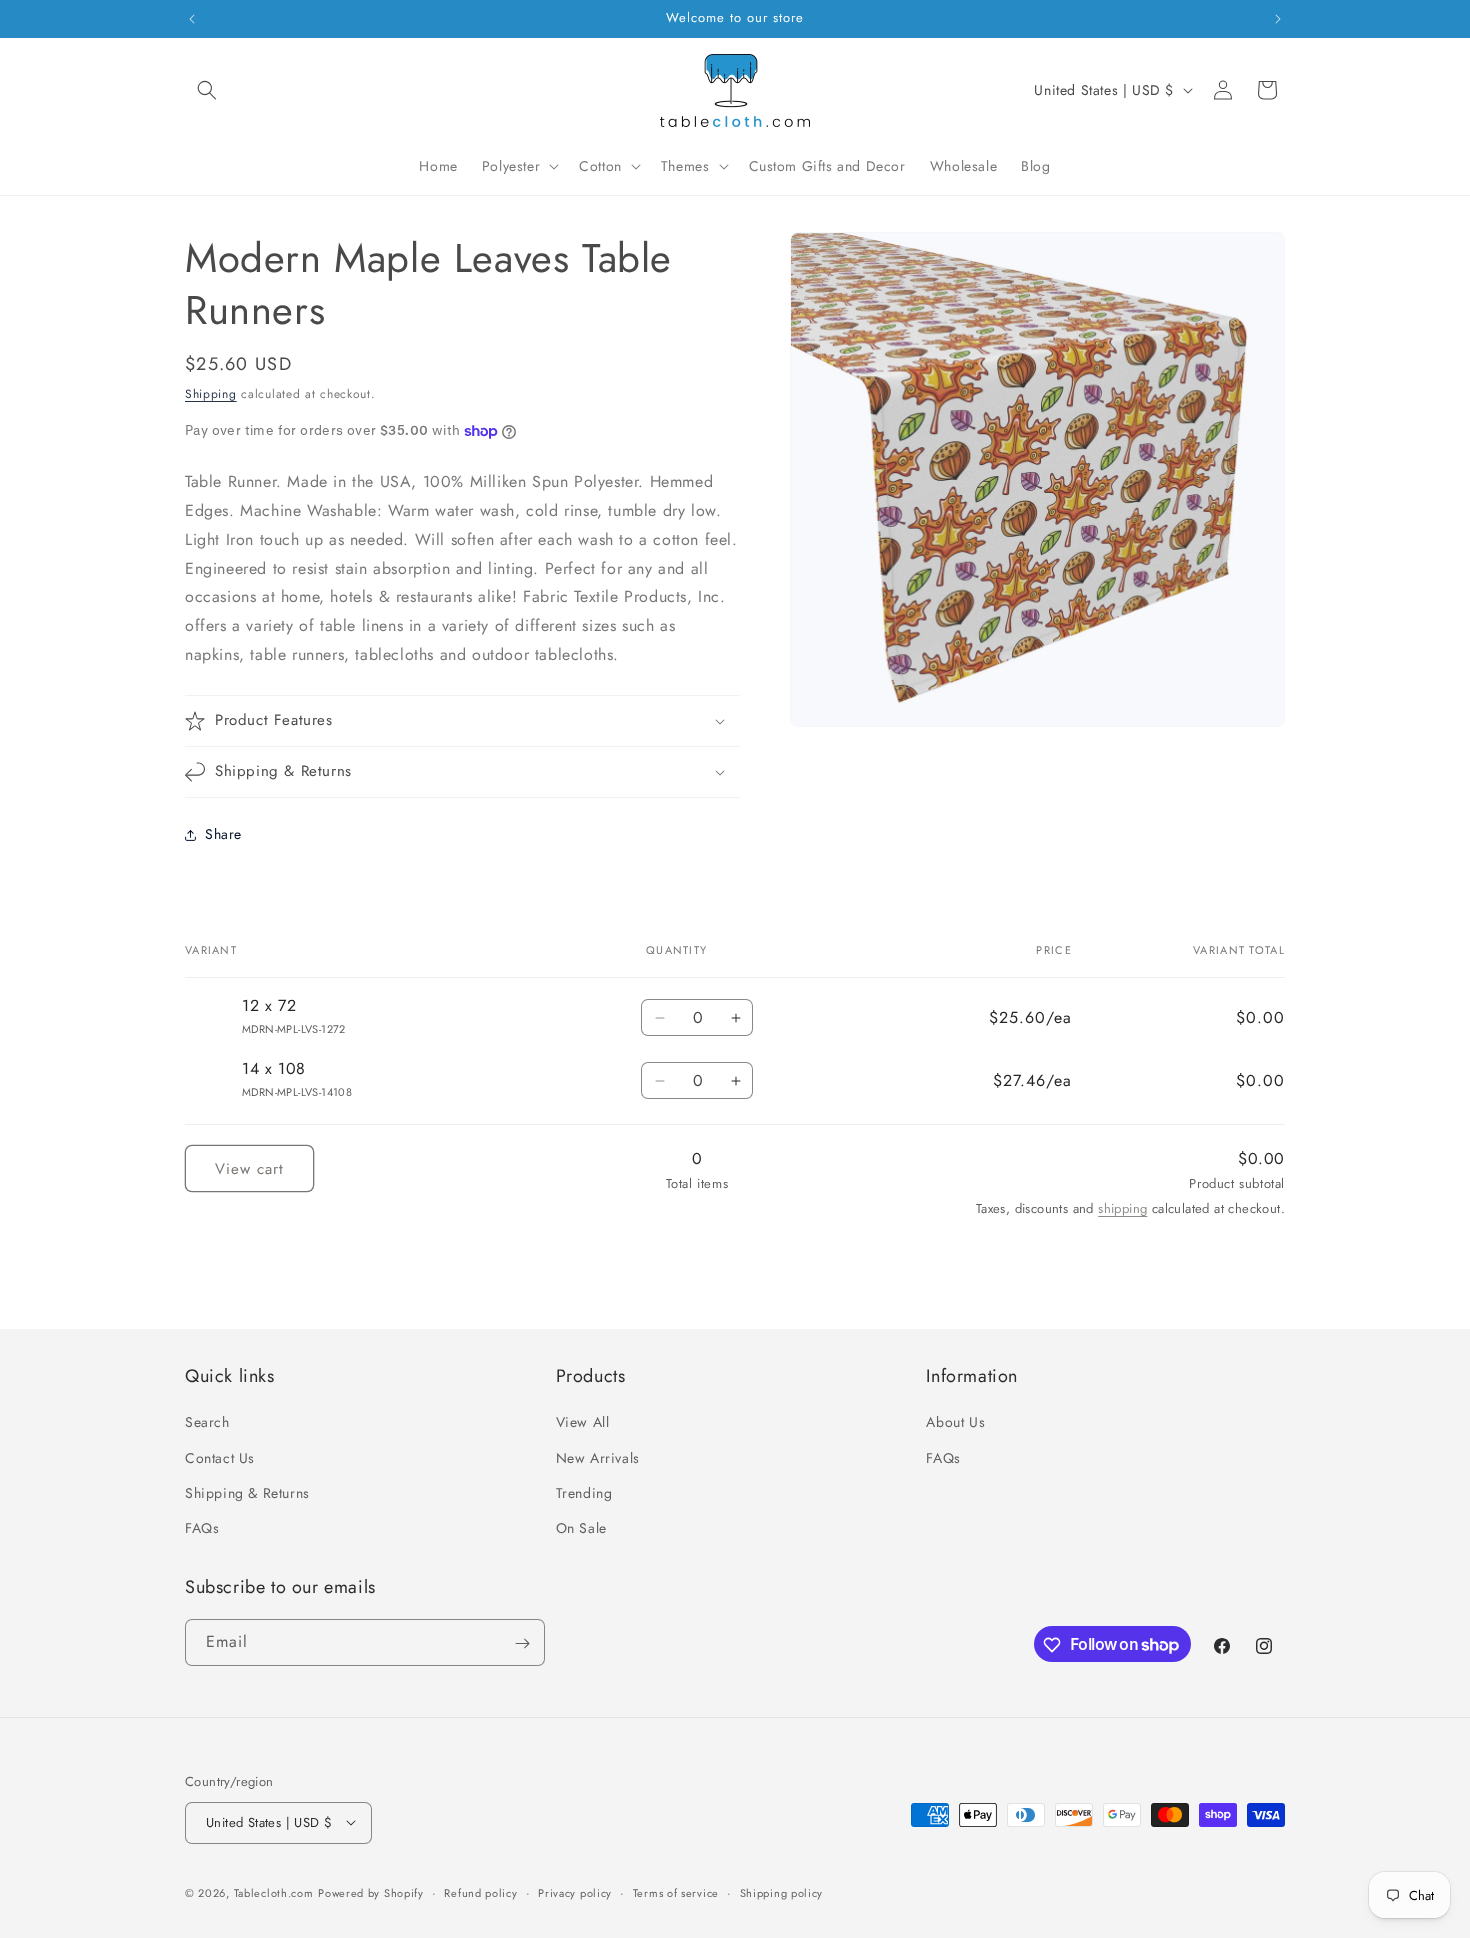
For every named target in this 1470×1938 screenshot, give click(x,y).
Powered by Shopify (371, 1892)
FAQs (202, 1528)
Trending (584, 1493)
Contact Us (220, 1458)
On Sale (581, 1528)
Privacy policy (575, 1892)
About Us (955, 1422)
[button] (207, 90)
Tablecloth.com (274, 1892)
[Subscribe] (522, 1643)
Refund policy (480, 1892)
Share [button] (223, 834)
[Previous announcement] (192, 19)
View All (583, 1422)
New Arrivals (598, 1458)
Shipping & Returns (247, 1493)
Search (207, 1422)
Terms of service (676, 1892)
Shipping (211, 394)
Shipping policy (782, 1892)
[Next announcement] (1278, 19)
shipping (1122, 1208)
